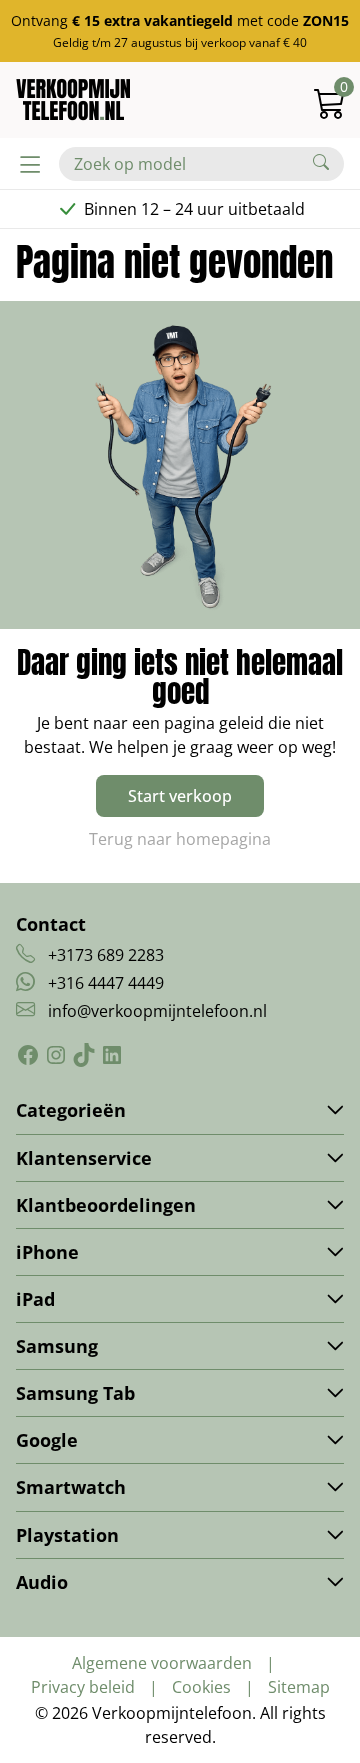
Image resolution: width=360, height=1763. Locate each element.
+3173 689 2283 (106, 955)
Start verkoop (180, 796)
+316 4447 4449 (106, 983)
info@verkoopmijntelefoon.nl (157, 1011)
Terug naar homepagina (180, 839)
